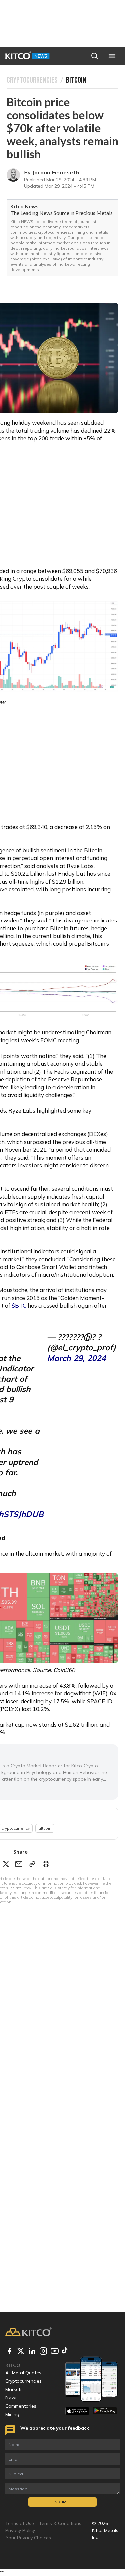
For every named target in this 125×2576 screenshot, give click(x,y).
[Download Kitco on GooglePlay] (105, 2411)
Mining (12, 2414)
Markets (14, 2389)
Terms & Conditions (60, 2523)
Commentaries (21, 2406)
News (11, 2397)
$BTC (18, 1306)
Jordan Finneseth (56, 172)
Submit (62, 2502)
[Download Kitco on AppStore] (77, 2411)
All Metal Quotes (23, 2373)
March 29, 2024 (76, 1358)
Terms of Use (20, 2523)
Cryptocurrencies (23, 2381)
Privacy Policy (20, 2530)
